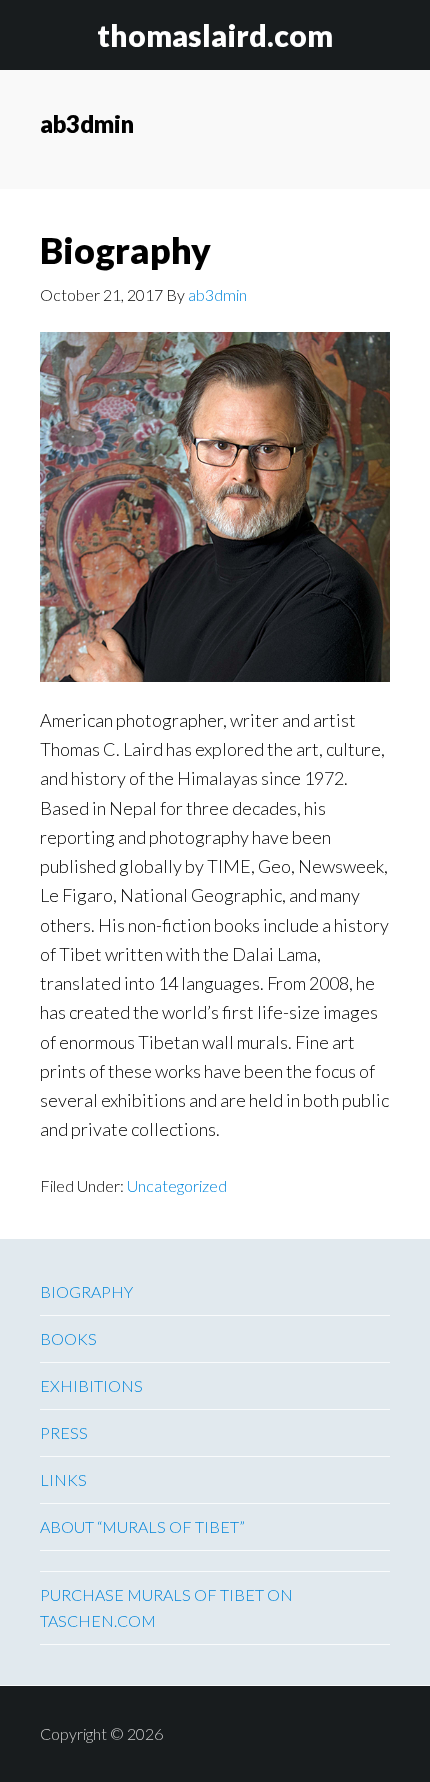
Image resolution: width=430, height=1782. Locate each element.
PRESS (64, 1432)
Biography (125, 250)
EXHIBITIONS (91, 1385)
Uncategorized (177, 1185)
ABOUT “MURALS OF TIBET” (142, 1526)
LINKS (63, 1479)
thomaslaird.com (215, 35)
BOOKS (68, 1338)
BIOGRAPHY (86, 1291)
